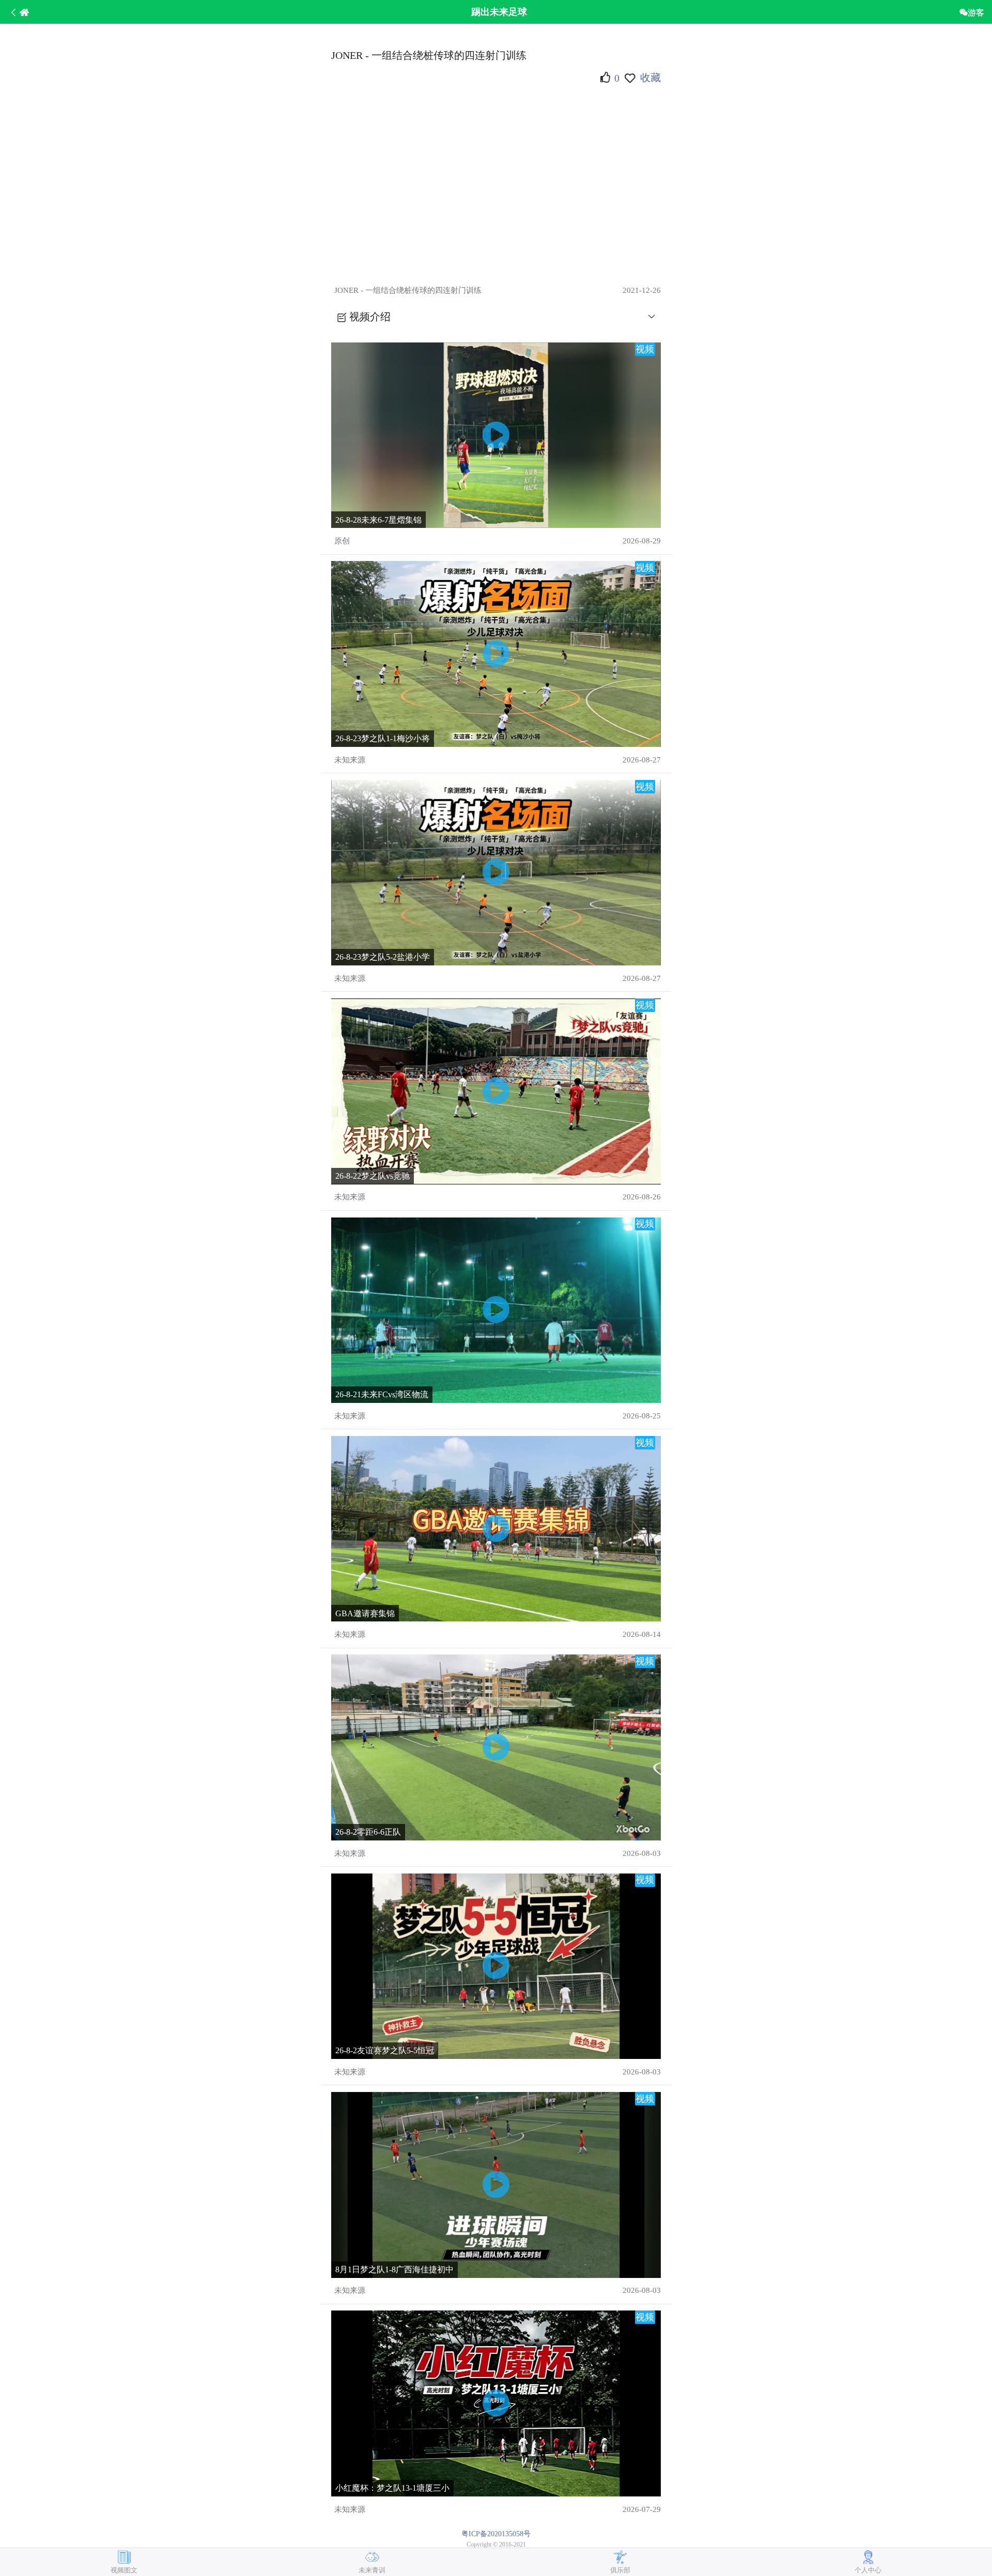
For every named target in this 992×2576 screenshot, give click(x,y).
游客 (976, 12)
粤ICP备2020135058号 (496, 2534)
